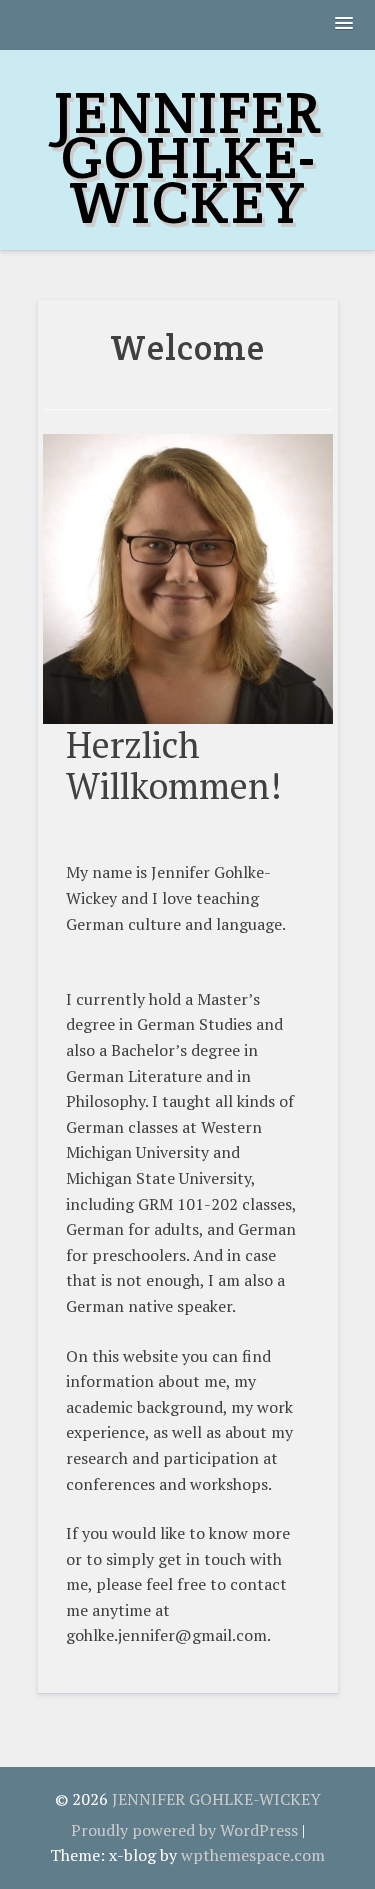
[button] (345, 24)
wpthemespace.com (253, 1855)
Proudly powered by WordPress (184, 1830)
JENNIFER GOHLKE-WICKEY (188, 157)
